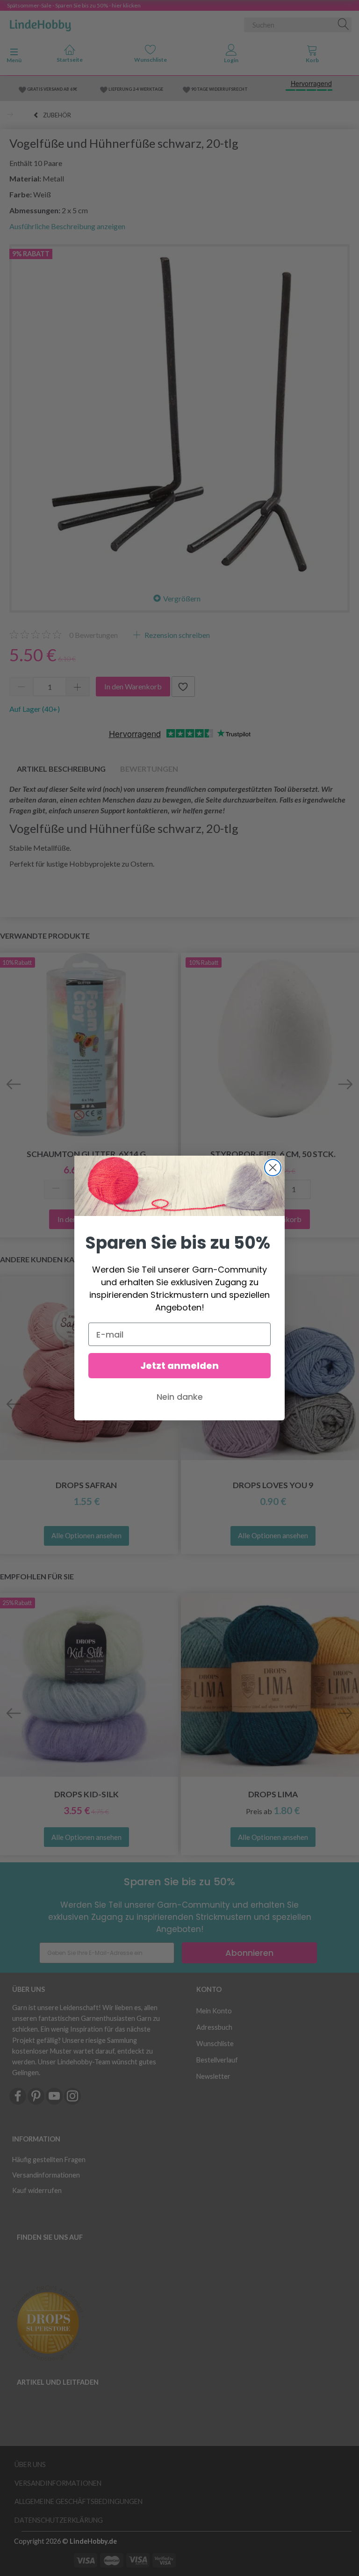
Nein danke (180, 1397)
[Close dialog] (273, 1168)
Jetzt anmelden (179, 1366)
